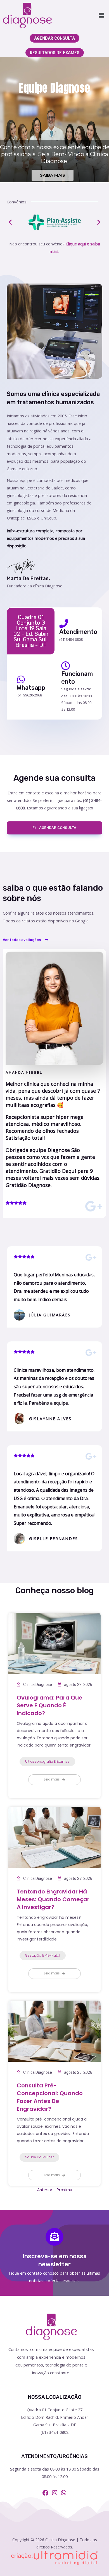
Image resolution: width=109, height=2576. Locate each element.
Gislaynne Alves (50, 1419)
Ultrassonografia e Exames (47, 1761)
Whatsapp (31, 688)
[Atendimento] (64, 624)
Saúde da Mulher (39, 2157)
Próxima (64, 2190)
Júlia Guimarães (50, 1315)
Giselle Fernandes (54, 1539)
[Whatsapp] (21, 679)
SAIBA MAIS (53, 175)
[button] (101, 15)
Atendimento (78, 632)
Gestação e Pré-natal (43, 1955)
